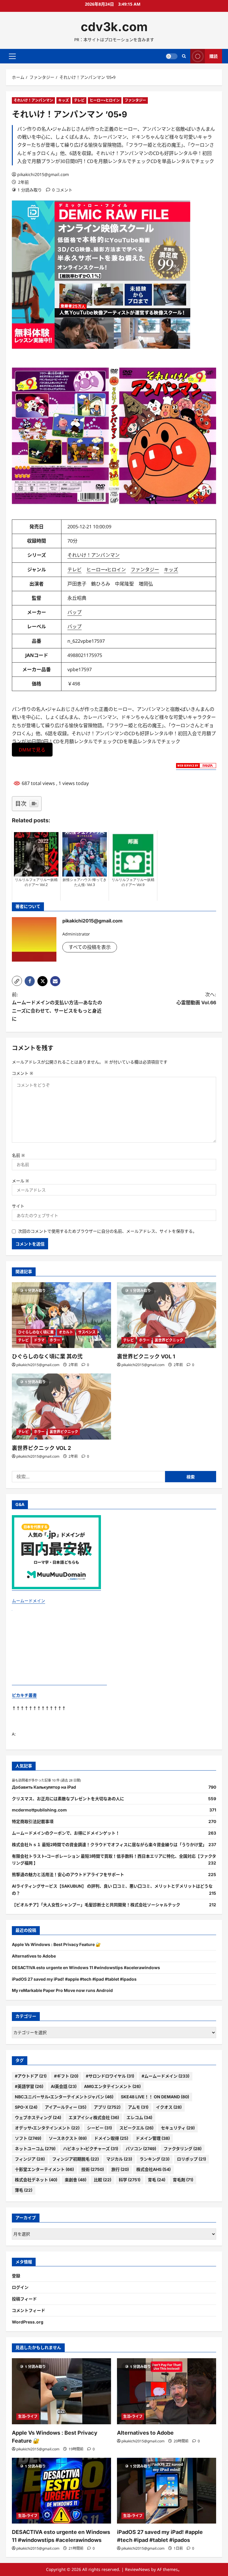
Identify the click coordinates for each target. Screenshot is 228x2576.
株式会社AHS (153, 2169)
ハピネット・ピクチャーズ (91, 2149)
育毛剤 (183, 2180)
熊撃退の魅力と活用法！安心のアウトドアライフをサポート (68, 1874)
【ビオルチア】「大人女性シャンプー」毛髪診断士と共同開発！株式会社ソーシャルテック (96, 1905)
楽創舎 (76, 2180)
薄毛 (24, 2190)
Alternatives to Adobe (34, 1956)
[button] (12, 56)
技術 (93, 2169)
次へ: (196, 998)
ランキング (155, 2159)
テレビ (79, 100)
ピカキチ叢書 (24, 1695)
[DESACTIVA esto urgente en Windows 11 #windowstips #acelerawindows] (61, 2491)
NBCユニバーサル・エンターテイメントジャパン (64, 2097)
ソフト (28, 2138)
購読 (213, 56)
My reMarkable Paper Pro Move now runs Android (62, 1990)
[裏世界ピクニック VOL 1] (167, 1315)
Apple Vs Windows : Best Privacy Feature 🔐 (56, 1944)
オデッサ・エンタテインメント (47, 2128)
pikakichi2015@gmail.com (43, 174)
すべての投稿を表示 (90, 947)
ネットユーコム (35, 2149)
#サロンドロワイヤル (110, 2076)
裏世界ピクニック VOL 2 (41, 1448)
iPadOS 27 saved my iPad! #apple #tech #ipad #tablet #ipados (74, 1979)
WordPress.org (28, 2322)
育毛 (157, 2180)
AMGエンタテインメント (112, 2086)
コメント (23, 1073)
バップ (75, 612)
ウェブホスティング (38, 2117)
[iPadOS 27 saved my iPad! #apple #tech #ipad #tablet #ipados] (167, 2491)
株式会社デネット (36, 2180)
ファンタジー (135, 100)
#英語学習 (29, 2086)
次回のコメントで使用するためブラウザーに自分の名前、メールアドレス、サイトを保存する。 (107, 1231)
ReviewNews (137, 2569)
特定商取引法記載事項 (33, 1821)
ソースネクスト (68, 2138)
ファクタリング (183, 2149)
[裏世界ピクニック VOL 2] (61, 1407)
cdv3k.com (114, 27)
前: (57, 1007)
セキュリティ (178, 2128)
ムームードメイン (28, 1601)
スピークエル (136, 2128)
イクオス (169, 2107)
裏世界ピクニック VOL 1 (146, 1356)
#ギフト (66, 2076)
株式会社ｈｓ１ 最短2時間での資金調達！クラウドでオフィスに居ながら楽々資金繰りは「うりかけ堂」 (109, 1845)
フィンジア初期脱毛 (76, 2159)
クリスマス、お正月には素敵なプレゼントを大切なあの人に (68, 1799)
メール (20, 1181)
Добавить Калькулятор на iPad (44, 1787)
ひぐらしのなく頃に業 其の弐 (47, 1356)
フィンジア (30, 2159)
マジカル (119, 2159)
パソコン (141, 2149)
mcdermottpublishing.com (39, 1810)
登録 (16, 2276)
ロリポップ (191, 2159)
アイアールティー (66, 2107)
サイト (18, 1206)
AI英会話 (64, 2086)
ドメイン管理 (153, 2138)
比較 (103, 2180)
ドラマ (39, 1340)
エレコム (139, 2117)
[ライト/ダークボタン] (172, 56)
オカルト (66, 1332)
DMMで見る (32, 749)
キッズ (64, 100)
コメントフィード (28, 2310)
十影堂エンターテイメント (44, 2169)
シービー (99, 2128)
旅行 (120, 2169)
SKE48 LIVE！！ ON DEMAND (155, 2097)
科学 (130, 2180)
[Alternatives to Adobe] (167, 2391)
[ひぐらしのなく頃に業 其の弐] (61, 1315)
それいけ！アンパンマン (33, 100)
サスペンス (87, 1332)
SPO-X (26, 2107)
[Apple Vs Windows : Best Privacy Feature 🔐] (61, 2391)
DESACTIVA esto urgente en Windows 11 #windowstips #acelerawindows (86, 1967)
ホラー (55, 1340)
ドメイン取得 (111, 2138)
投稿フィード (24, 2299)
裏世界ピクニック (169, 1340)
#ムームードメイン (166, 2076)
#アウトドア (31, 2076)
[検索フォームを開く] (184, 56)
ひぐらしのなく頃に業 (36, 1332)
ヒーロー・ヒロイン (105, 100)
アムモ (138, 2107)
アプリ (107, 2107)
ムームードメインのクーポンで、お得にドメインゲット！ (66, 1833)
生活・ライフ (28, 2416)
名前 (18, 1155)
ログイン (20, 2287)
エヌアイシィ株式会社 (94, 2117)
